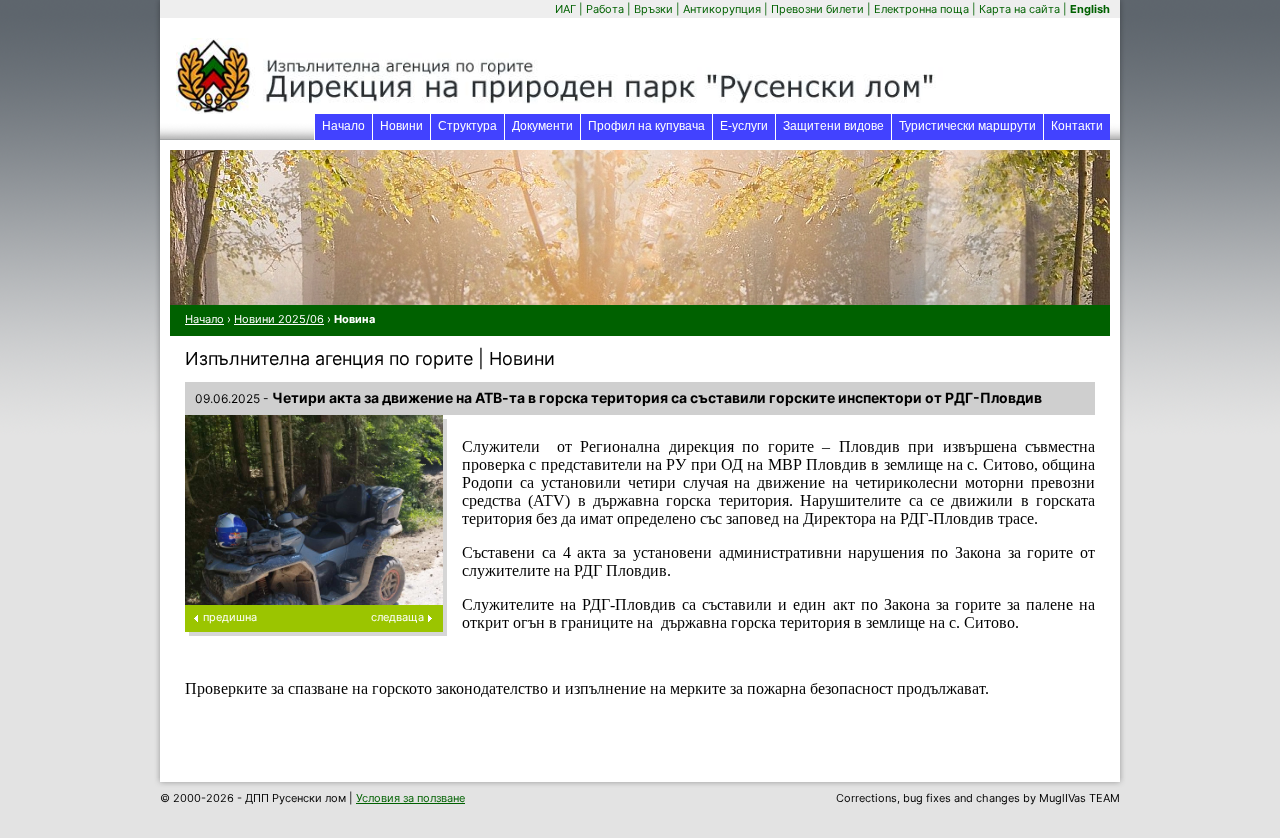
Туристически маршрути (967, 126)
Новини (401, 126)
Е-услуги (747, 125)
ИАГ (565, 9)
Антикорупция (722, 9)
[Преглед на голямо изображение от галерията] (314, 589)
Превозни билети (817, 9)
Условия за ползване (410, 798)
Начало (343, 126)
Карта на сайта (1019, 9)
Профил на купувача (646, 126)
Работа (605, 9)
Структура (467, 126)
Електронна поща (923, 9)
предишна (230, 617)
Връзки (653, 9)
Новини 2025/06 (279, 319)
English (1090, 9)
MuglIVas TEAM (1079, 798)
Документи (542, 126)
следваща (397, 617)
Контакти (1077, 126)
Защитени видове (833, 126)
